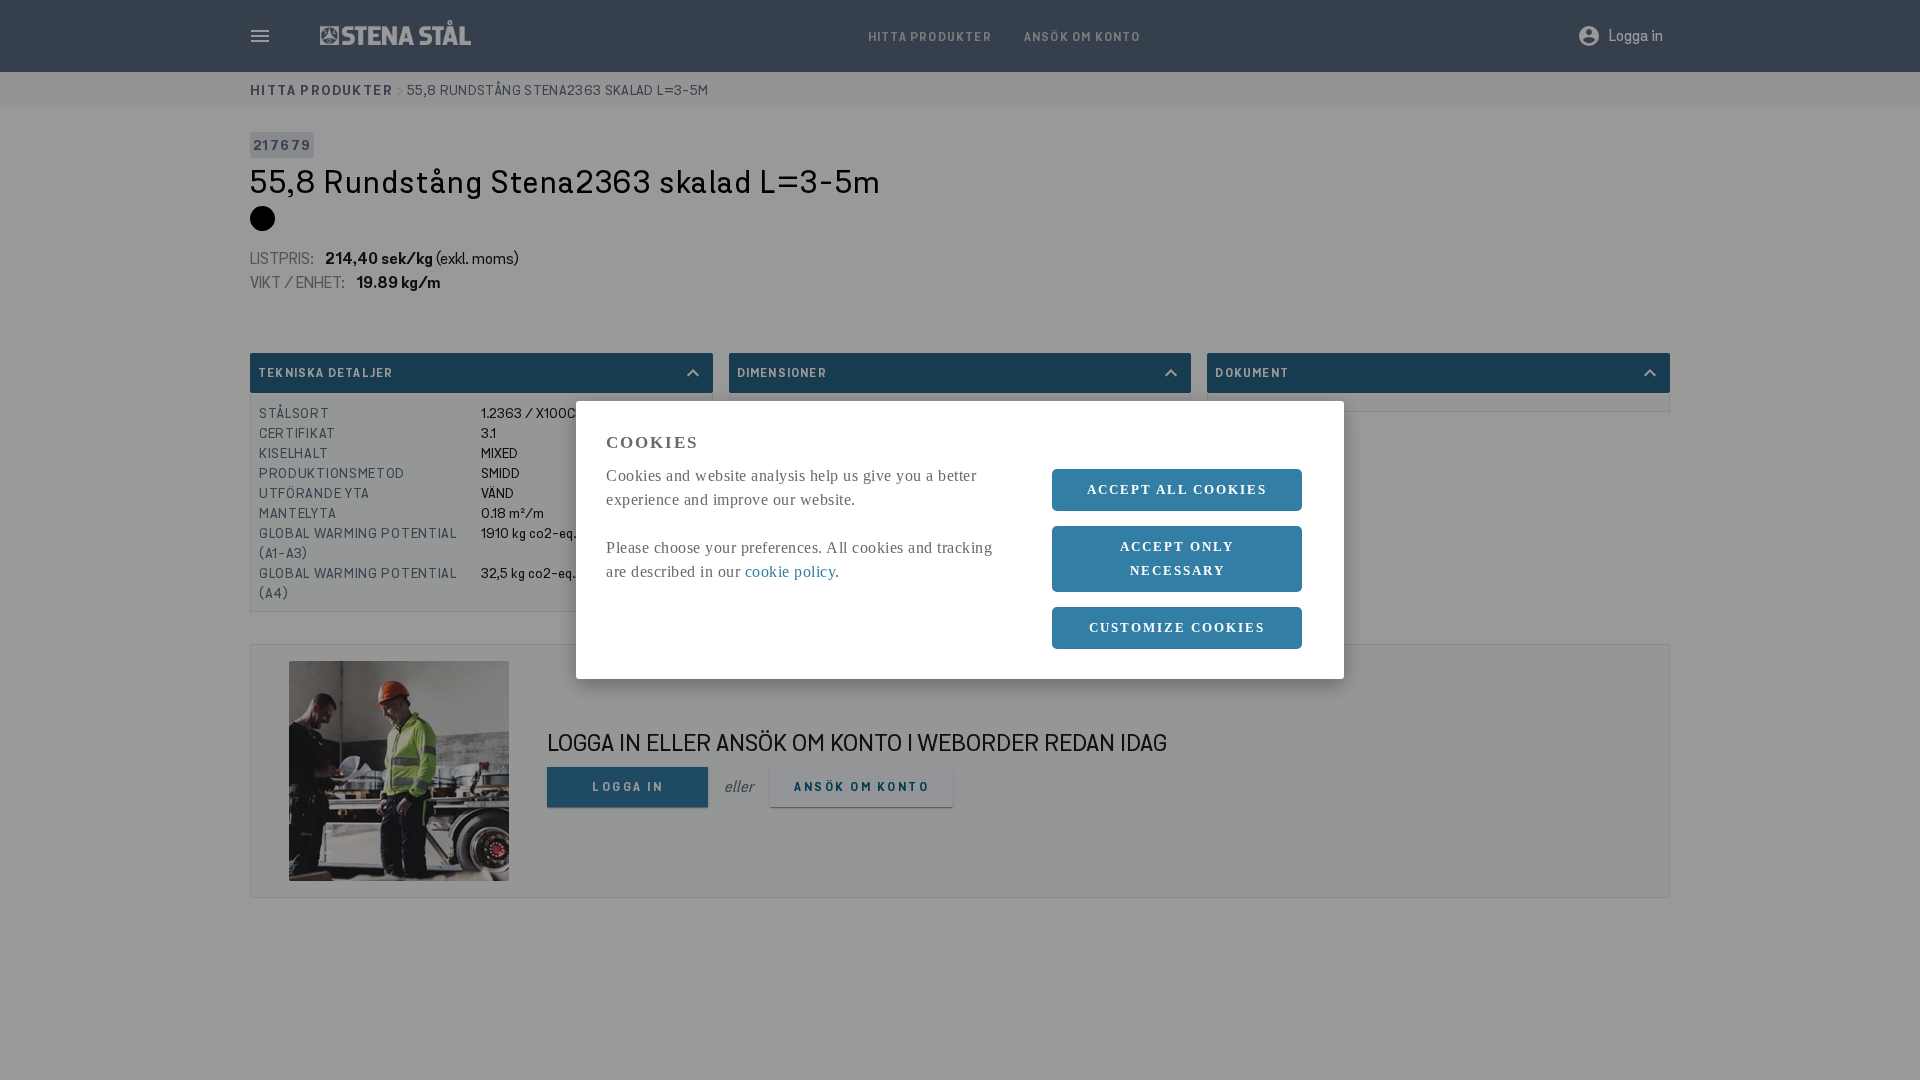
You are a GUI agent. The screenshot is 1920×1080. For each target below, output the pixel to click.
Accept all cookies (1177, 489)
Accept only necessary (1177, 558)
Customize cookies (1177, 627)
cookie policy (790, 571)
